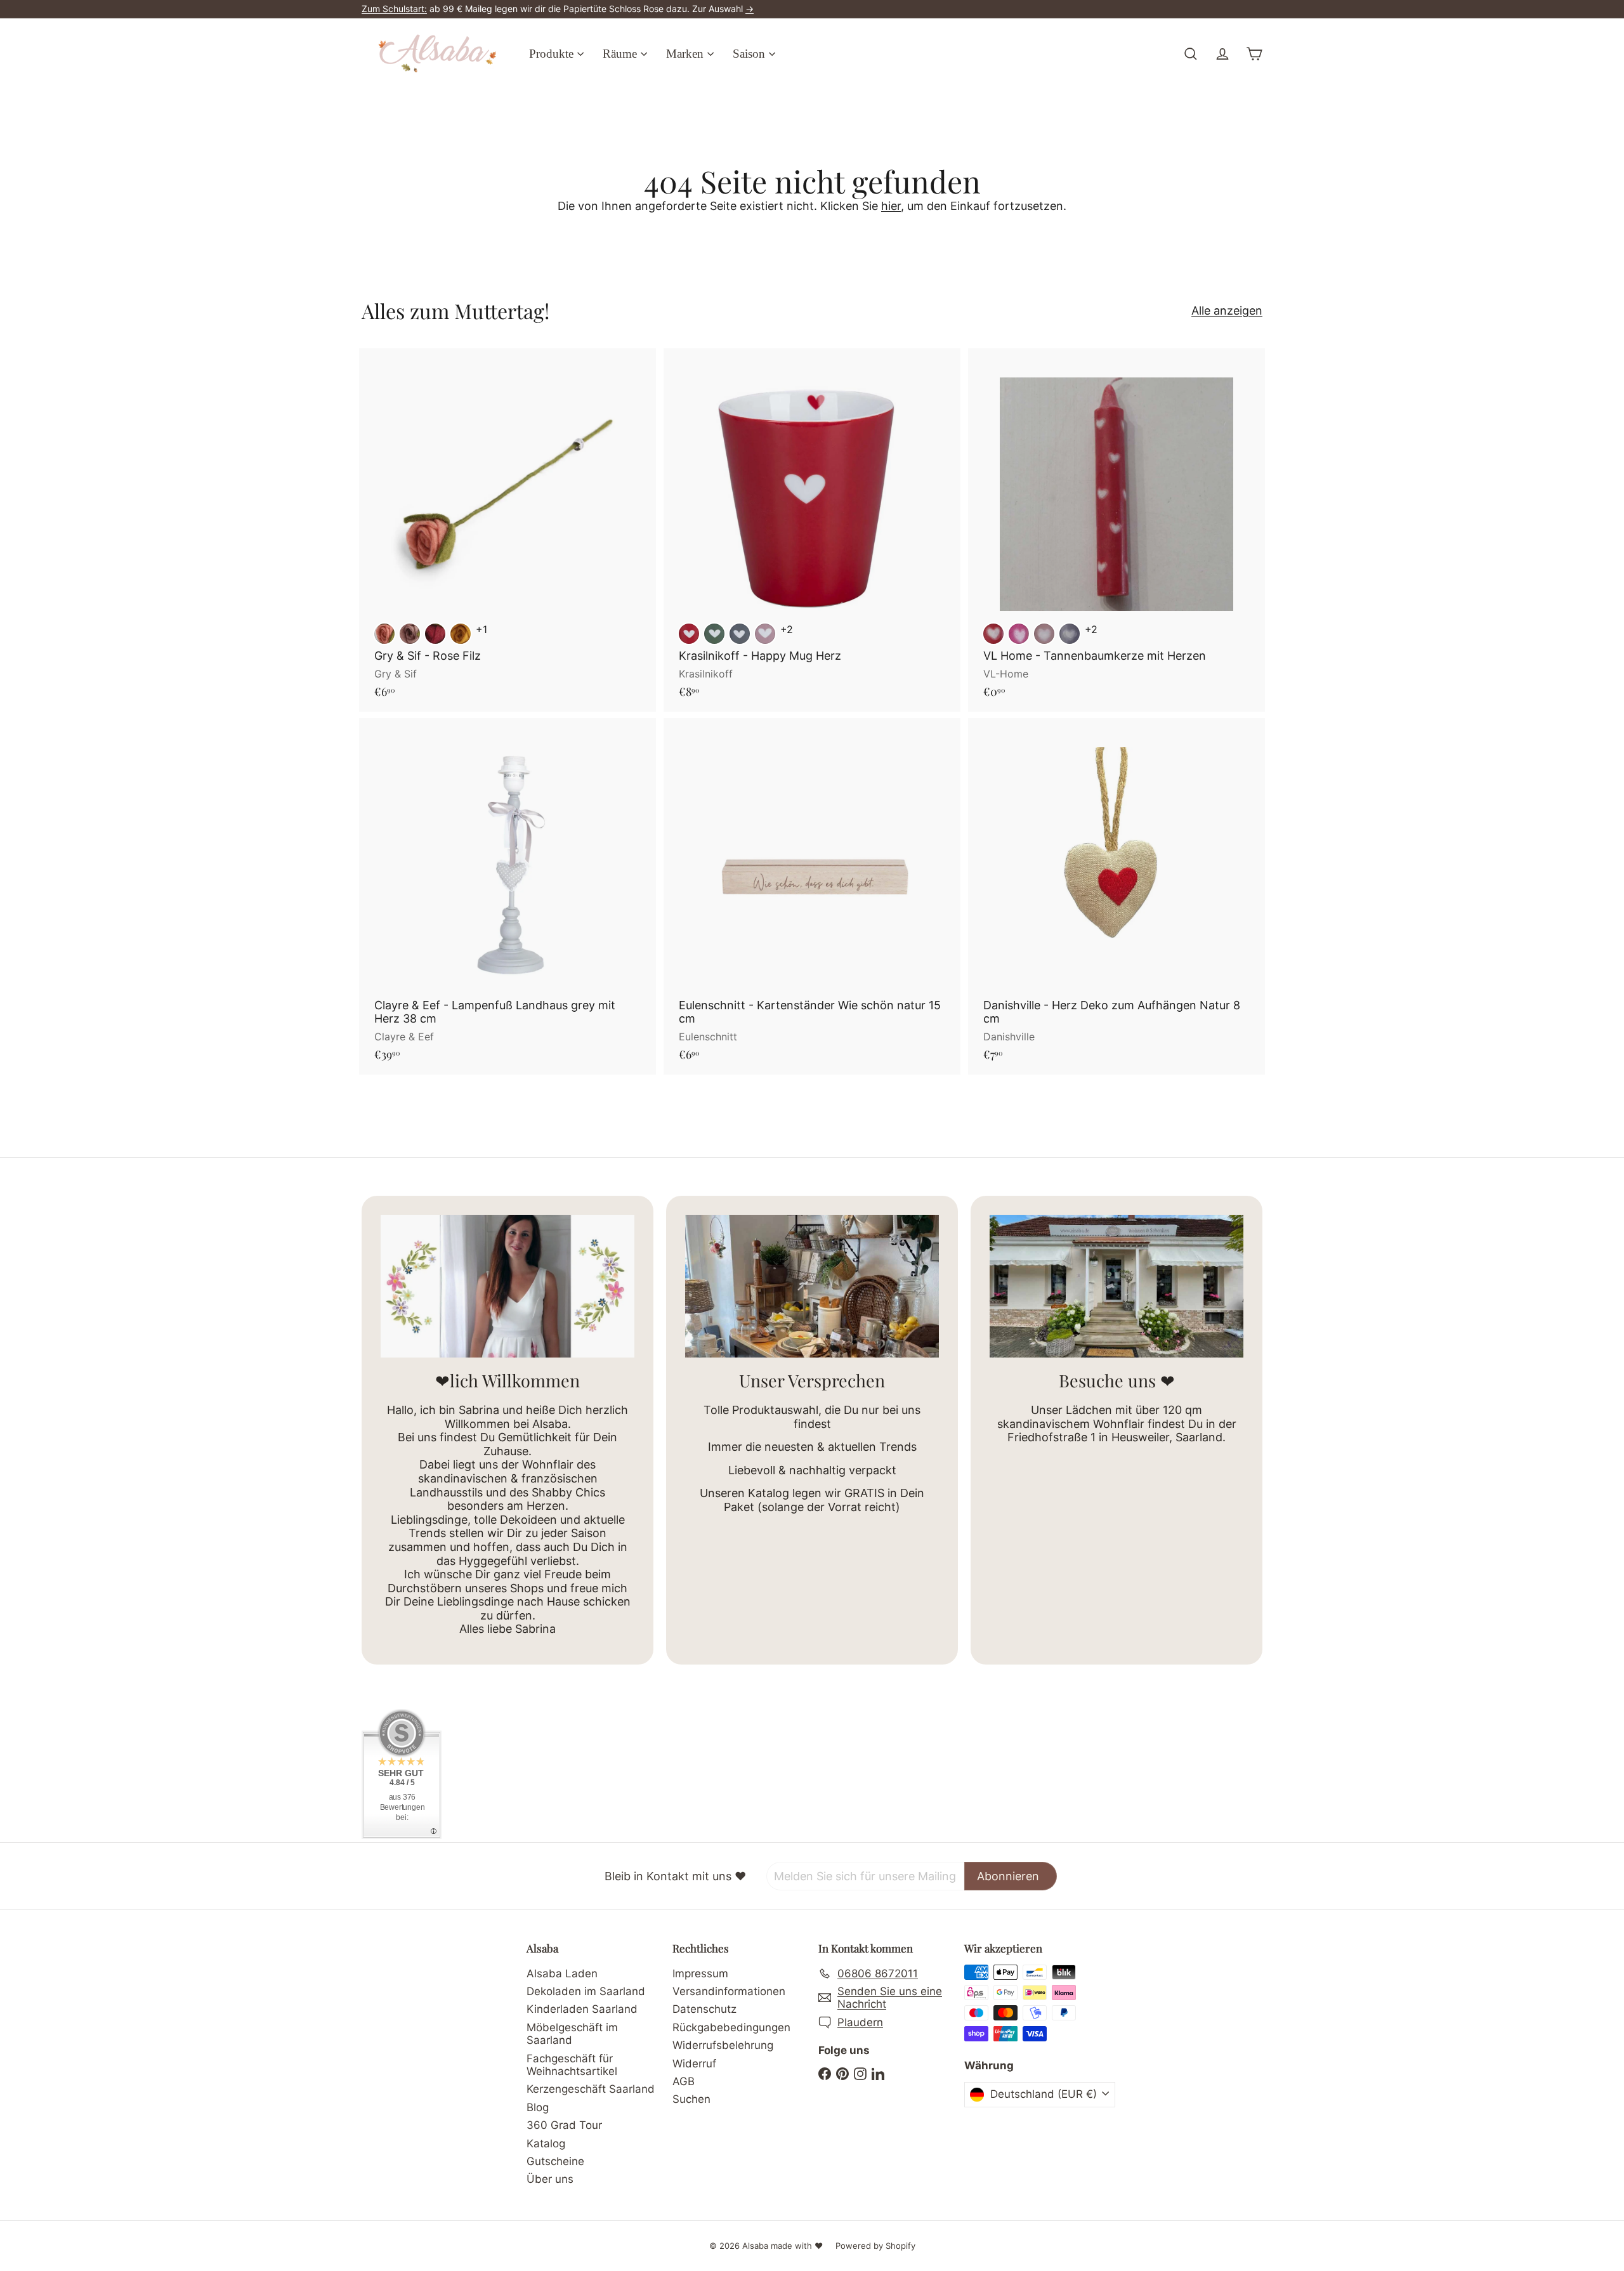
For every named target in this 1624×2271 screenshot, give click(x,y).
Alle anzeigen (1227, 311)
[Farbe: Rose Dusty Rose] (410, 634)
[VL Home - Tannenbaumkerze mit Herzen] (1116, 530)
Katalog (546, 2143)
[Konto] (1222, 54)
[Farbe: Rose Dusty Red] (384, 634)
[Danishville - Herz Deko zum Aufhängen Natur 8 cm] (1116, 896)
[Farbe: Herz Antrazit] (740, 634)
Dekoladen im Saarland (586, 1991)
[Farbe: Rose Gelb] (461, 634)
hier (891, 206)
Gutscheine (555, 2161)
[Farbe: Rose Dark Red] (435, 634)
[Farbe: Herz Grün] (714, 634)
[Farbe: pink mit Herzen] (1019, 634)
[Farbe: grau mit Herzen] (1070, 634)
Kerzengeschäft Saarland (591, 2089)
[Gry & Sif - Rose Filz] (507, 530)
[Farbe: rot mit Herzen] (993, 634)
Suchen (691, 2099)
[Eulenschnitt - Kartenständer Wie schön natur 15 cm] (812, 896)
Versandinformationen (729, 1991)
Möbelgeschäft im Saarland (572, 2034)
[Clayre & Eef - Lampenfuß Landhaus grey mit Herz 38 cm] (507, 896)
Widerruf (694, 2064)
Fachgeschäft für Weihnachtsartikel (572, 2065)
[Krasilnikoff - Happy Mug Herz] (812, 530)
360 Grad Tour (564, 2125)
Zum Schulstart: (394, 9)
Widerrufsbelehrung (723, 2045)
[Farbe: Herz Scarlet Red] (689, 634)
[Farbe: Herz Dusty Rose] (765, 634)
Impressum (700, 1973)
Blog (538, 2107)
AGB (684, 2081)
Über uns (550, 2179)
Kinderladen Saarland (582, 2009)
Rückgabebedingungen (731, 2027)
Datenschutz (704, 2009)
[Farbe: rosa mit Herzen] (1044, 634)
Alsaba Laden (562, 1973)
